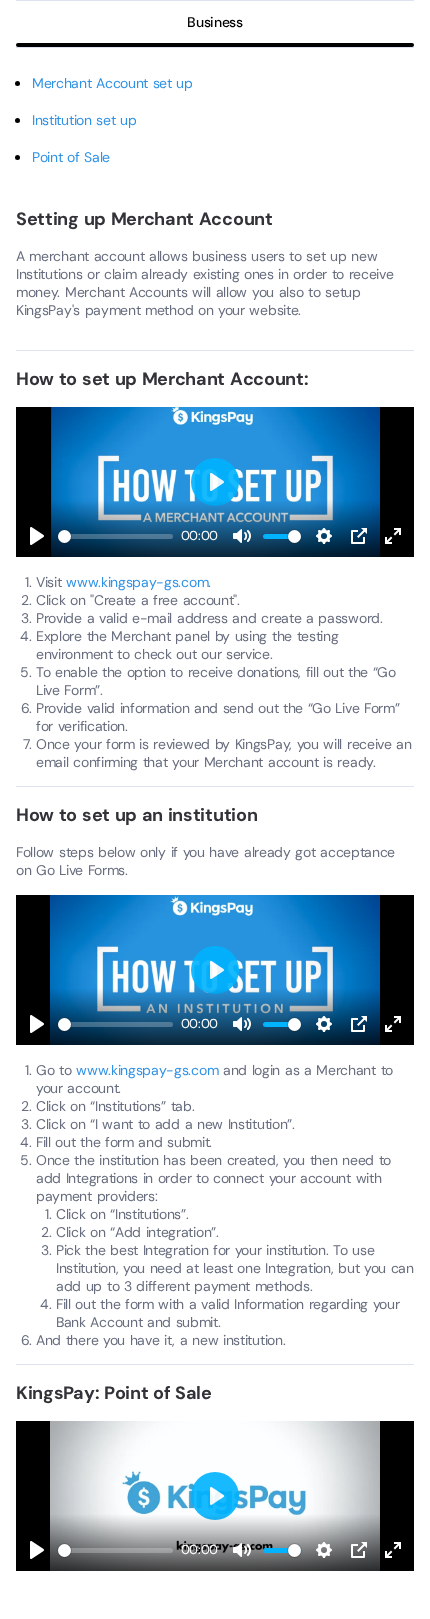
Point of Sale (71, 157)
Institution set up (84, 120)
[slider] (115, 536)
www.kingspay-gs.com (137, 582)
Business (215, 22)
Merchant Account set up (112, 83)
